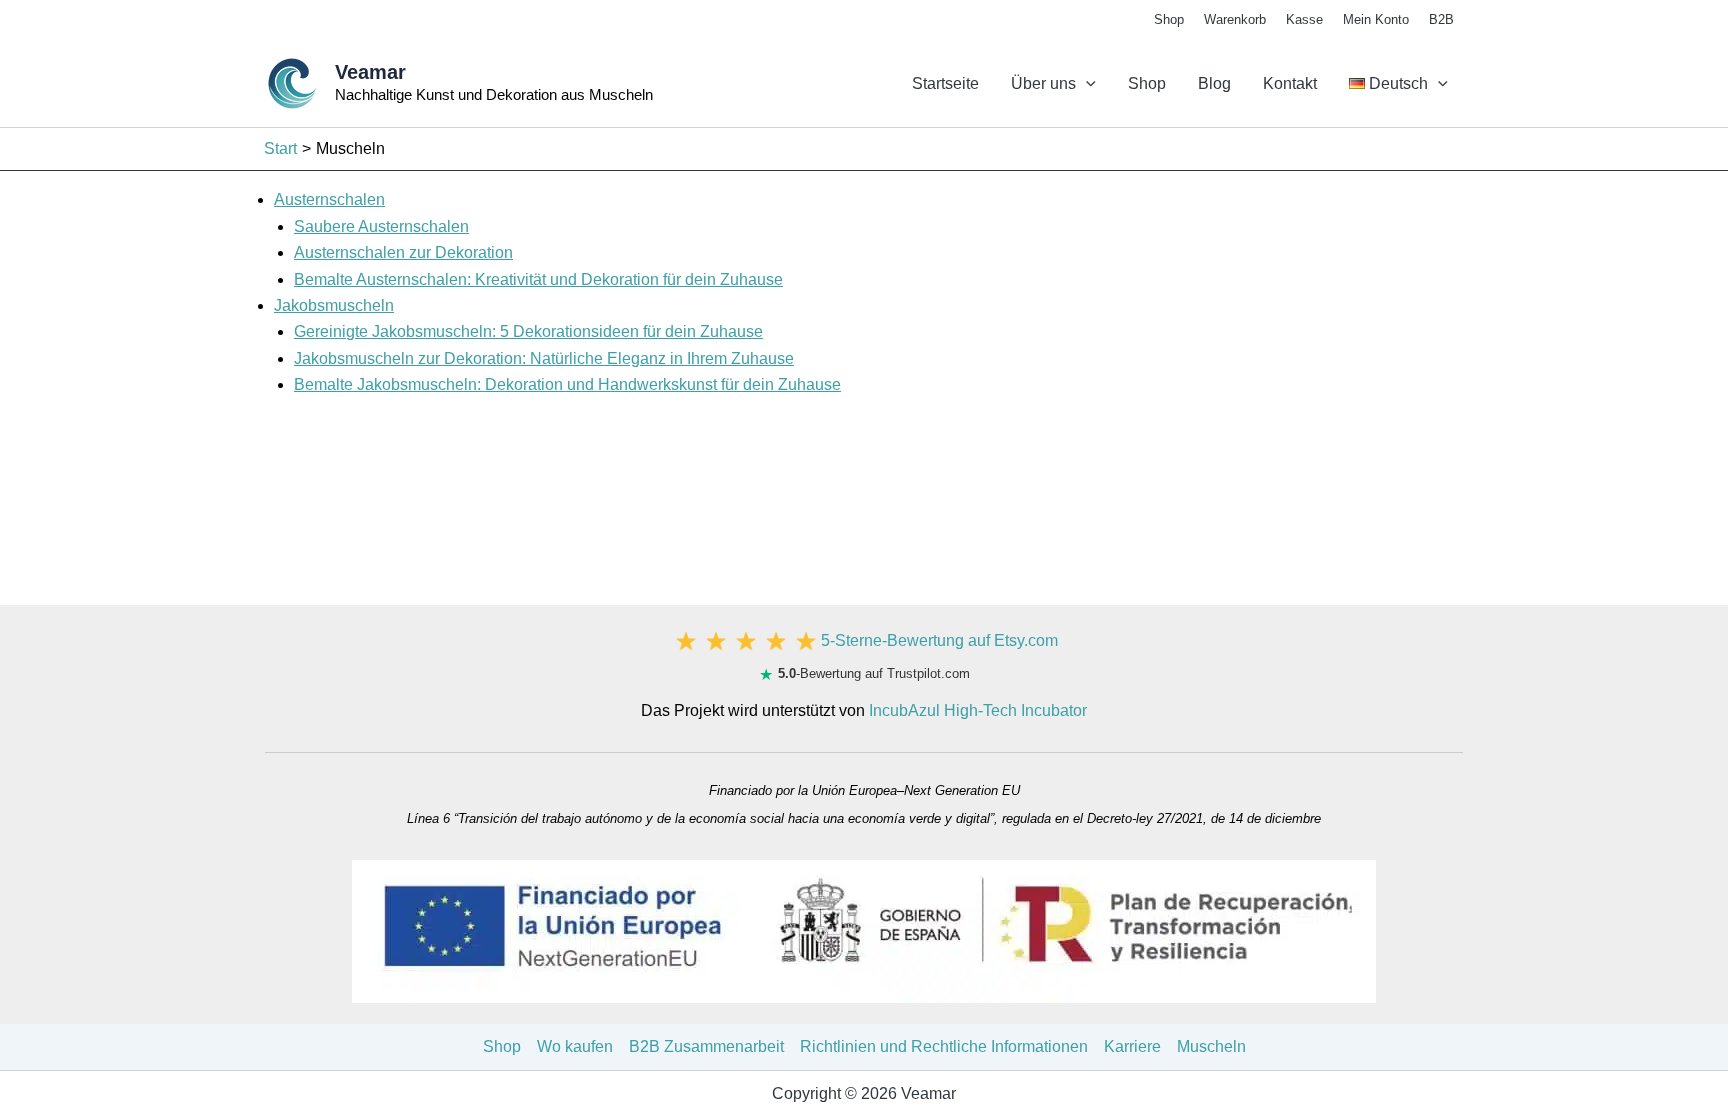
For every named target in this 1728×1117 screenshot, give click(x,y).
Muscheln (1211, 1046)
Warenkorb (1235, 19)
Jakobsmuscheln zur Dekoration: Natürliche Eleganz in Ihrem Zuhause (544, 358)
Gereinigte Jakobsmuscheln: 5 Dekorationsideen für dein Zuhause (528, 331)
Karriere (1132, 1046)
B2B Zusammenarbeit (706, 1046)
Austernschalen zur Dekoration (403, 252)
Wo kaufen (575, 1046)
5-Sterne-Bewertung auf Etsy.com (939, 640)
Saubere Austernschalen (381, 226)
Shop (1169, 19)
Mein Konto (1376, 19)
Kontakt (1290, 83)
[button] (1086, 84)
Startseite (945, 83)
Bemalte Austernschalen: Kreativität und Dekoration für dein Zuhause (538, 279)
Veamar (370, 72)
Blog (1214, 83)
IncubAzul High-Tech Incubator (978, 710)
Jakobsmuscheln (334, 305)
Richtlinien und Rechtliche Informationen (944, 1046)
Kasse (1304, 19)
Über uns (1043, 83)
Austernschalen (329, 199)
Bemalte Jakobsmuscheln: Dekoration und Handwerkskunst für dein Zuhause (567, 384)
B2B (1441, 19)
